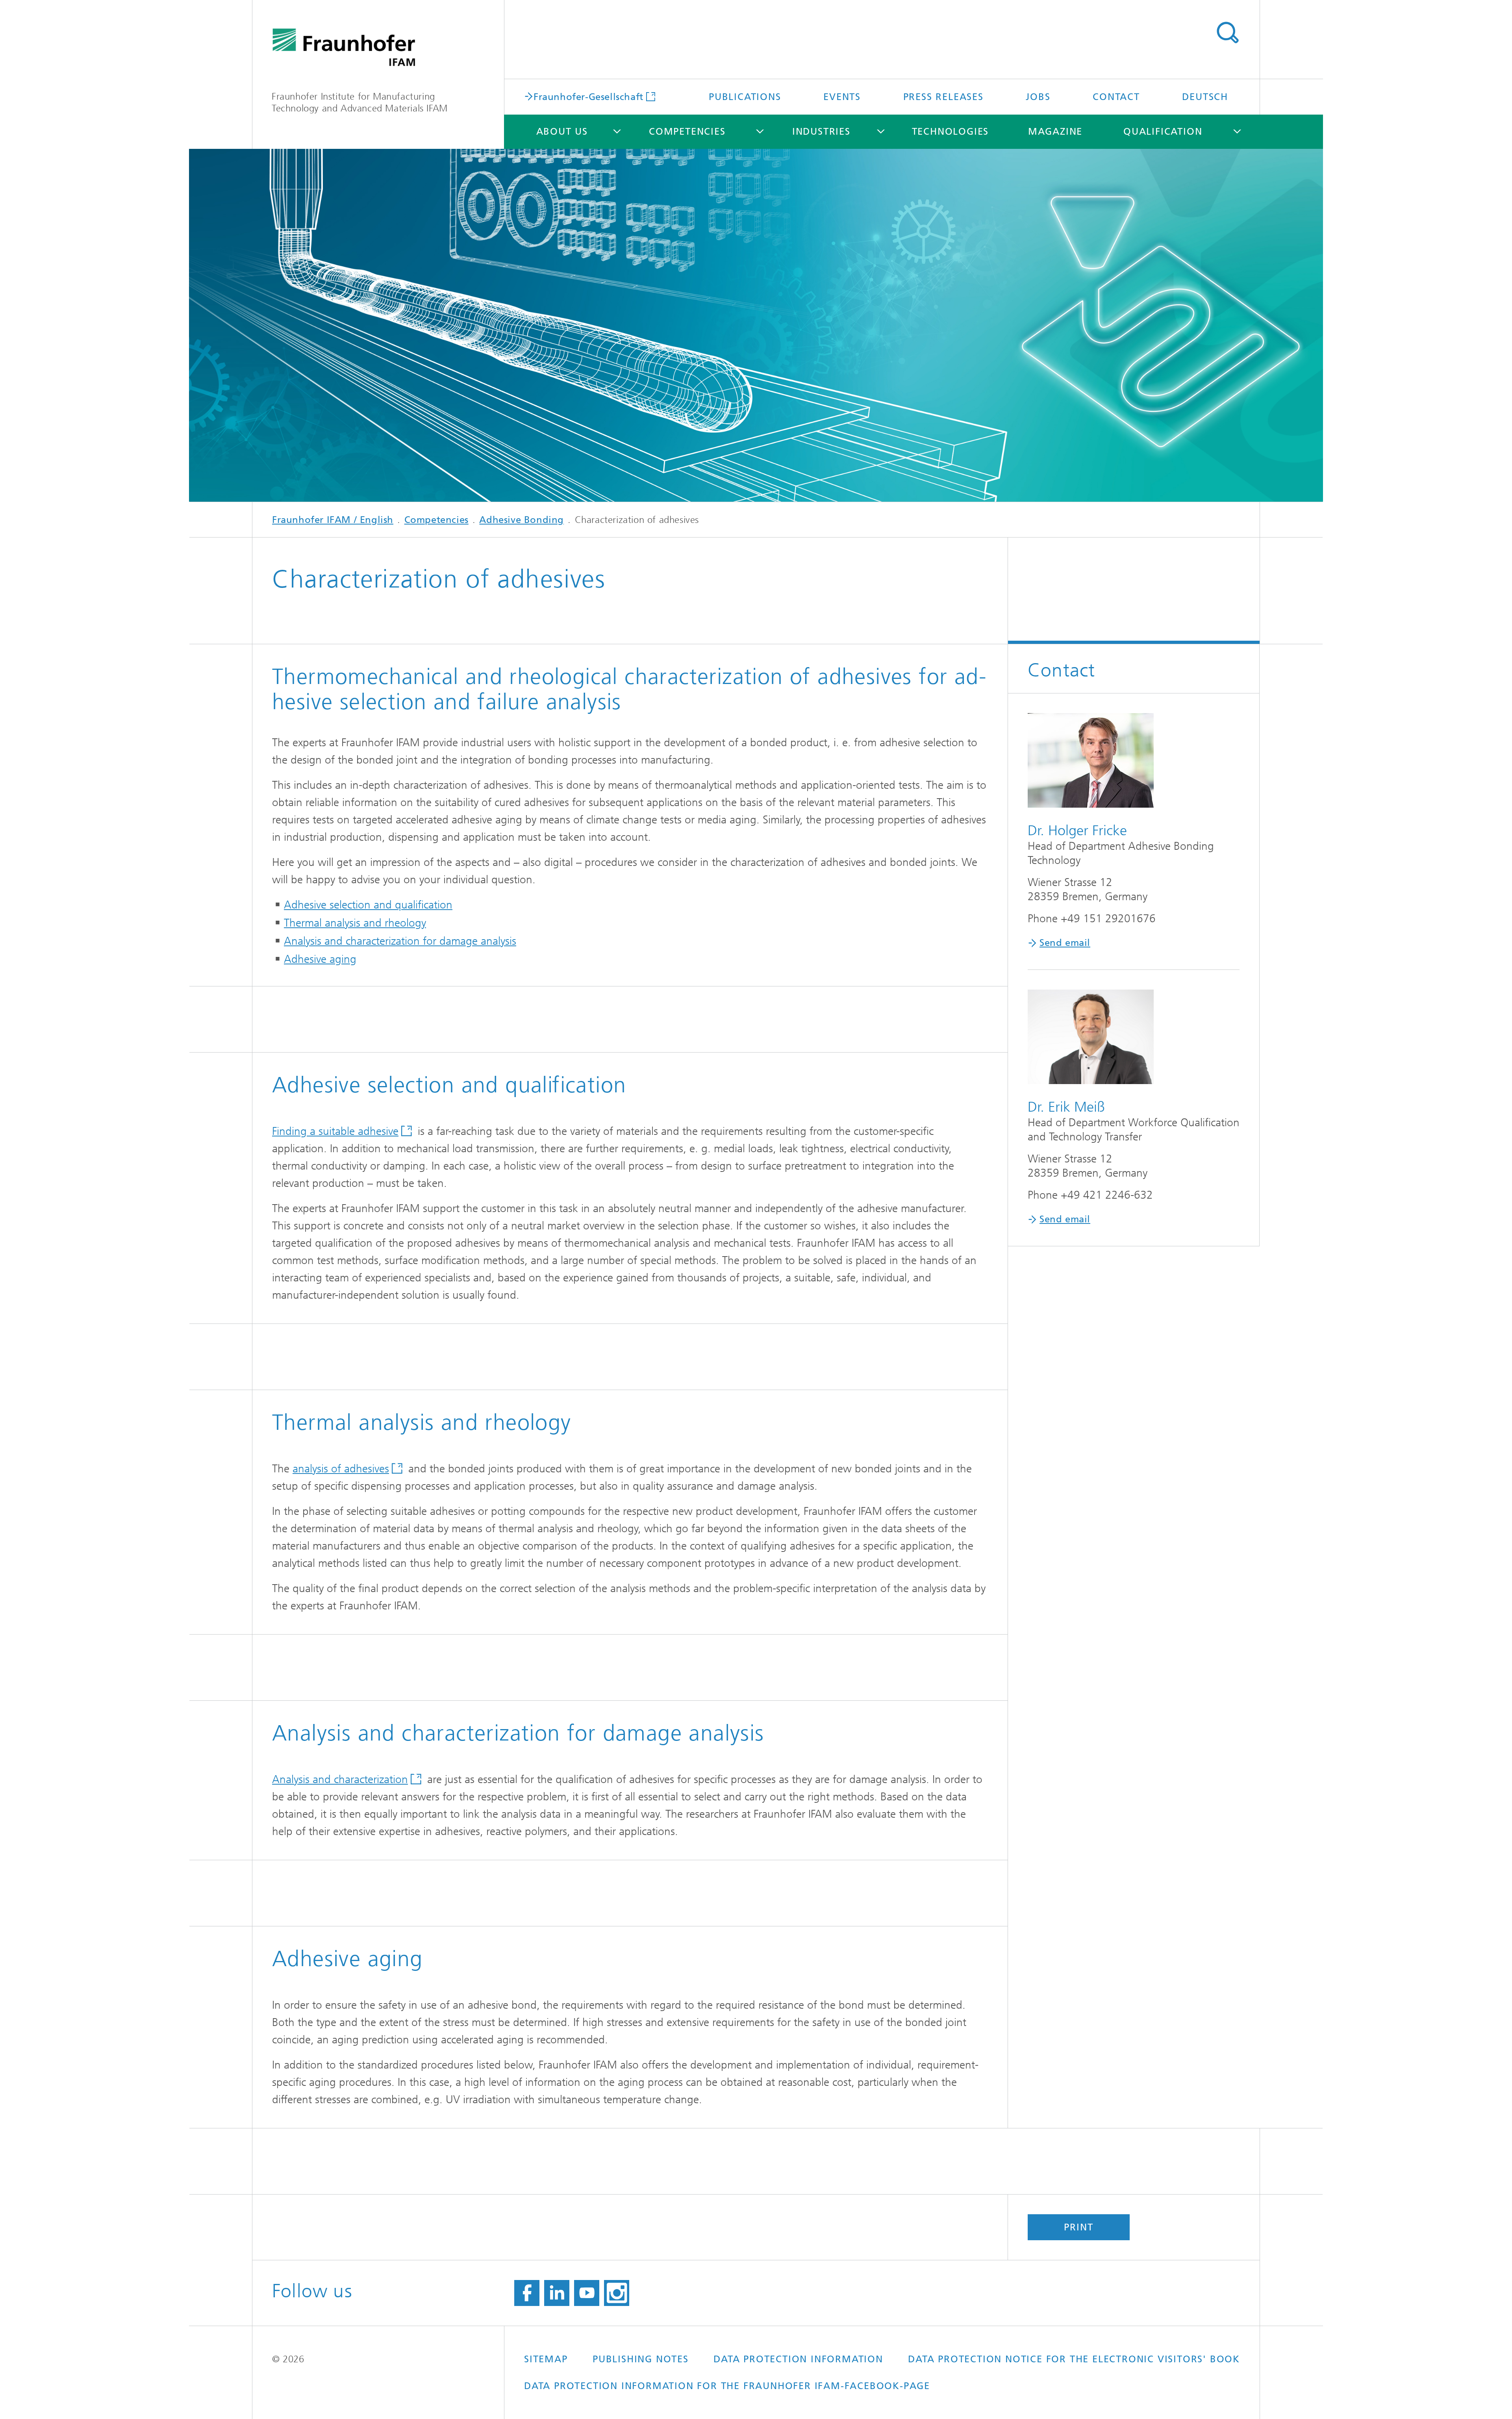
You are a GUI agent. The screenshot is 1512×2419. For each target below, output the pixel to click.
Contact (1116, 97)
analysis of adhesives (341, 1469)
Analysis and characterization (340, 1779)
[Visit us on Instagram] (617, 2293)
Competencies (687, 132)
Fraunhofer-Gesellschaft (588, 96)
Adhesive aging (320, 959)
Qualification (1163, 132)
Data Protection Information (798, 2359)
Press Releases (943, 97)
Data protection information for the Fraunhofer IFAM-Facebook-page (727, 2386)
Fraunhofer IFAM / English (333, 520)
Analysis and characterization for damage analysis (400, 941)
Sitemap (546, 2359)
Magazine (1055, 132)
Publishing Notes (641, 2359)
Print (1078, 2227)
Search (1227, 33)
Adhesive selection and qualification (368, 905)
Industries (821, 132)
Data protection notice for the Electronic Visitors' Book (1074, 2359)
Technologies (951, 132)
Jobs (1038, 97)
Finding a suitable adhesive (335, 1131)
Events (842, 97)
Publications (745, 97)
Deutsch (1205, 97)
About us (562, 132)
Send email (1065, 943)
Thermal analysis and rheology (355, 923)
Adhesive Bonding (522, 520)
